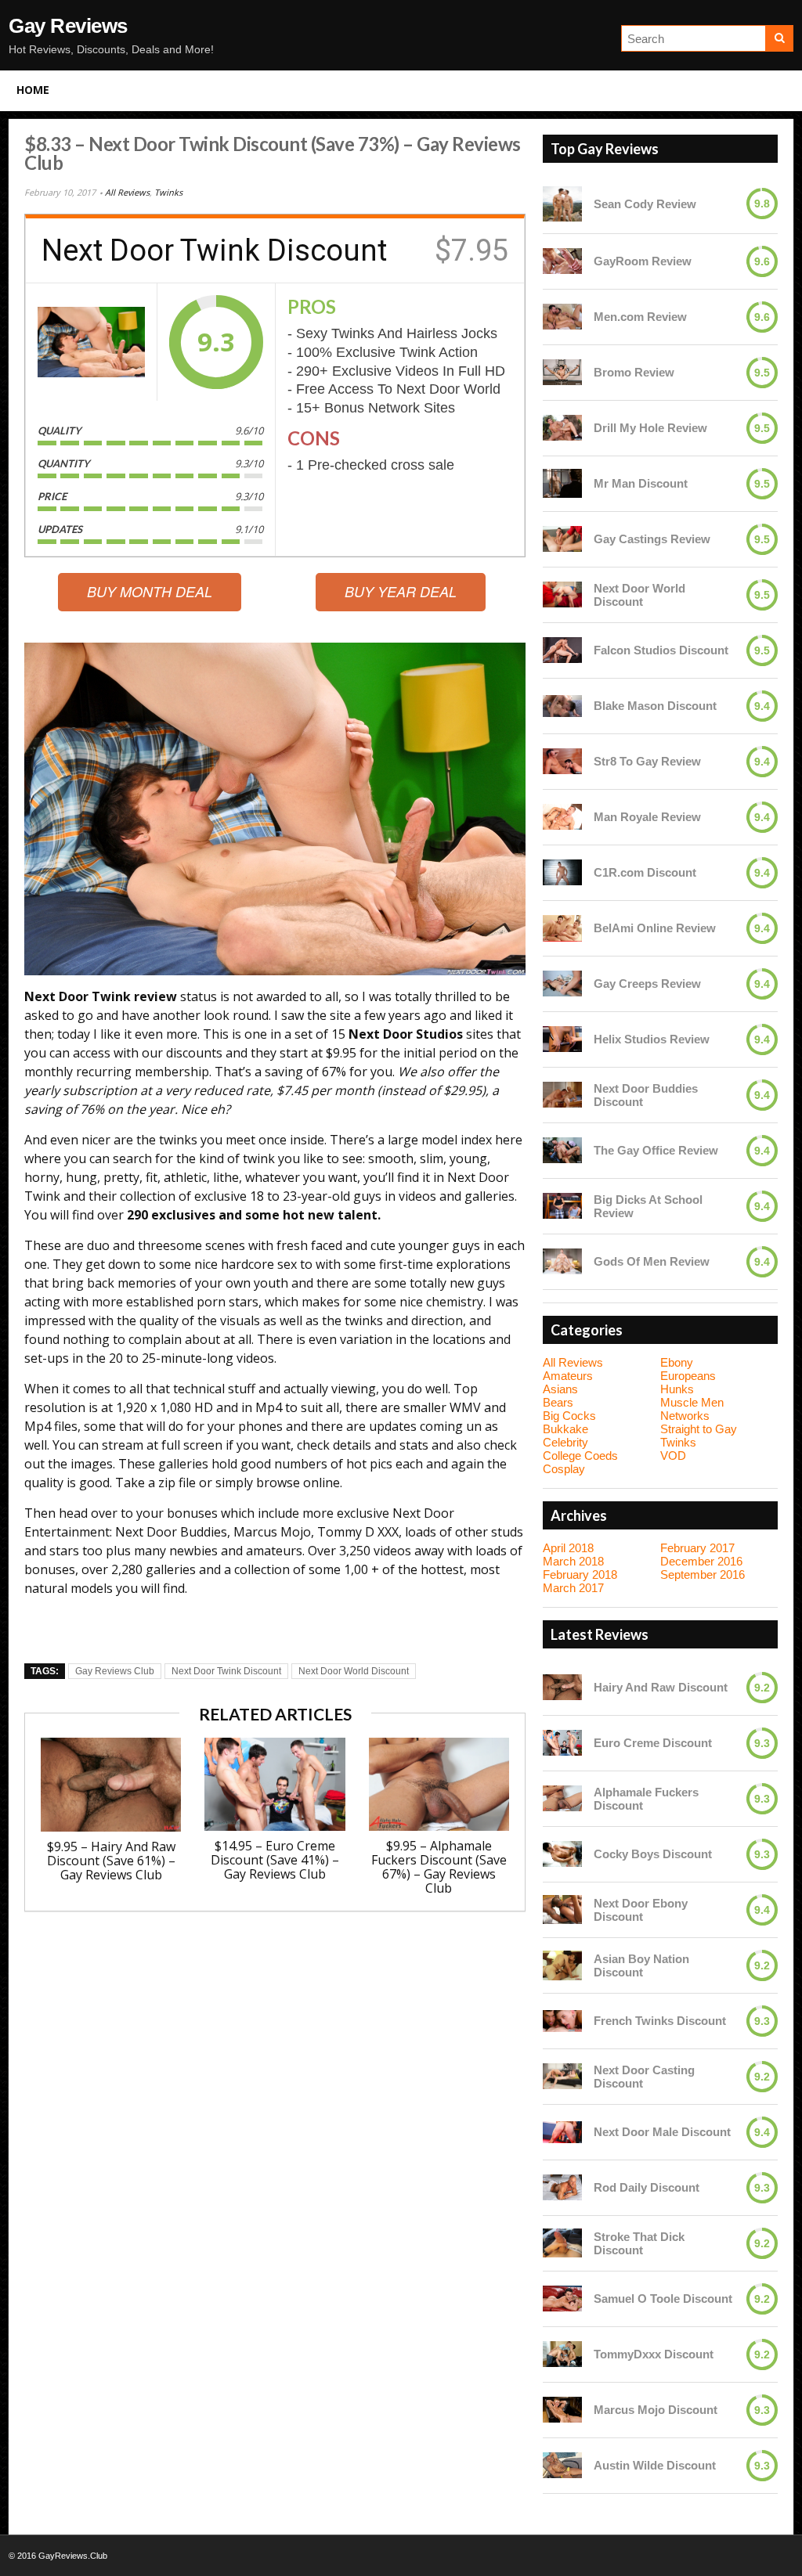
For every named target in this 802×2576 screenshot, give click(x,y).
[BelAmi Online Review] (562, 928)
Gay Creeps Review (647, 984)
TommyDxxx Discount (654, 2354)
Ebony (677, 1362)
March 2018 (573, 1561)
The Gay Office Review (656, 1150)
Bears (558, 1402)
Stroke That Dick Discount (639, 2243)
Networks (685, 1416)
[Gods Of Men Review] (562, 1261)
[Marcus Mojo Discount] (562, 2410)
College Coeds (580, 1456)
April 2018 (568, 1548)
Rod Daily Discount (647, 2187)
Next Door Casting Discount (644, 2077)
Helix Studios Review (652, 1039)
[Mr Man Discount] (562, 484)
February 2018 (580, 1574)
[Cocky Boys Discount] (562, 1854)
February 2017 (697, 1548)
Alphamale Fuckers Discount (646, 1799)
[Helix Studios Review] (562, 1039)
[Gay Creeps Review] (562, 984)
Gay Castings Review (652, 539)
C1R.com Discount (645, 872)
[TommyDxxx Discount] (562, 2354)
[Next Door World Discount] (562, 594)
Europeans (688, 1376)
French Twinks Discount (660, 2021)
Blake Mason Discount (655, 706)
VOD (673, 1456)
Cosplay (564, 1469)
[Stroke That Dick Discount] (562, 2243)
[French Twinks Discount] (562, 2021)
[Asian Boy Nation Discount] (562, 1965)
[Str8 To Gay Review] (562, 761)
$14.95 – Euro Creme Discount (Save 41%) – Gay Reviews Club (275, 1860)
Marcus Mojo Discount (656, 2410)
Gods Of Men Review (652, 1261)
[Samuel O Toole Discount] (562, 2299)
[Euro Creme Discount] (562, 1743)
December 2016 (701, 1561)
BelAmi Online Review (655, 928)
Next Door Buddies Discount (646, 1095)
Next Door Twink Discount (226, 1671)
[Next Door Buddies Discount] (562, 1095)
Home (33, 90)
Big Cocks (569, 1416)
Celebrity (565, 1442)
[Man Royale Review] (562, 817)
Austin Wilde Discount (655, 2465)
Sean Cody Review (645, 204)
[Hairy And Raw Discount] (562, 1687)
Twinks (168, 192)
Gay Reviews (68, 26)
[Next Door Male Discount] (562, 2132)
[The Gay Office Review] (562, 1150)
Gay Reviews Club (115, 1671)
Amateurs (568, 1376)
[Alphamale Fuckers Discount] (562, 1798)
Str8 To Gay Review (647, 761)
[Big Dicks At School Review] (562, 1206)
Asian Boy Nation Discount (641, 1965)
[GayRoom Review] (562, 261)
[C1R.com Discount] (562, 872)
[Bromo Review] (562, 372)
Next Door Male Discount (662, 2132)
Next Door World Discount (354, 1671)
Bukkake (565, 1429)
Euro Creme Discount (653, 1743)
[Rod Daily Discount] (562, 2187)
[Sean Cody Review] (562, 204)
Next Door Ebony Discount (641, 1910)
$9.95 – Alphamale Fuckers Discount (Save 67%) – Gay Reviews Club (439, 1867)
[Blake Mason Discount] (562, 706)
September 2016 (703, 1574)
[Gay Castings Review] (562, 539)
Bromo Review (634, 372)
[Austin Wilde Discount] (562, 2465)
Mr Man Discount (641, 483)
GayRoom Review (643, 261)
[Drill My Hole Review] (562, 428)
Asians (560, 1389)
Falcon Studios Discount (661, 650)
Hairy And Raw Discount (661, 1687)
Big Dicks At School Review (648, 1206)
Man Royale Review (647, 817)
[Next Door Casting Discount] (562, 2076)
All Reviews (127, 192)
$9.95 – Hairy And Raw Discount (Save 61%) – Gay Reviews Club (111, 1861)
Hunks (677, 1389)
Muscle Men (692, 1402)
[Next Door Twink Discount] (91, 342)
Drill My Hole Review (650, 428)
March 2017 (573, 1588)
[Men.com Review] (562, 317)
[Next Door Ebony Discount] (562, 1910)
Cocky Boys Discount (653, 1854)
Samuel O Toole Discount (663, 2299)
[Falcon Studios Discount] (562, 650)
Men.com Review (640, 317)
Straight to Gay (699, 1429)
